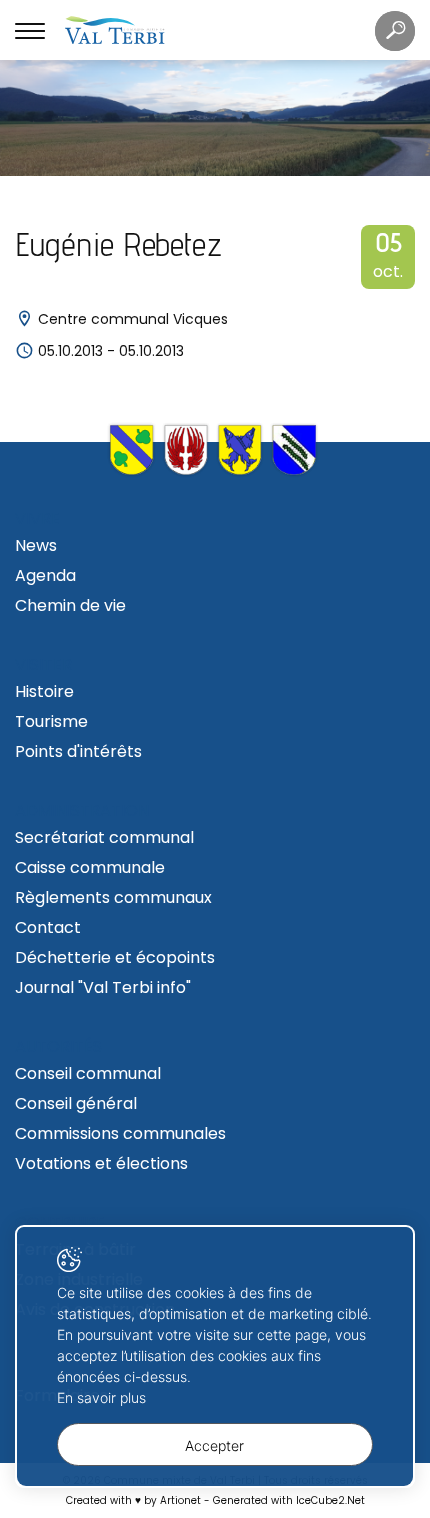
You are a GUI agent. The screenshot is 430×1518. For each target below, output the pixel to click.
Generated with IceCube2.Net (289, 1500)
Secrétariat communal (104, 837)
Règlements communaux (113, 897)
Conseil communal (88, 1073)
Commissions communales (120, 1133)
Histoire (44, 691)
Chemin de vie (70, 605)
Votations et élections (101, 1163)
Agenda (45, 575)
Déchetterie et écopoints (115, 957)
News (36, 545)
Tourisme (51, 721)
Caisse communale (90, 867)
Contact (48, 927)
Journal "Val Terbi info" (103, 987)
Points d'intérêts (78, 751)
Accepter (214, 1445)
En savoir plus (101, 1397)
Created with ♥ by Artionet (133, 1500)
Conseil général (76, 1103)
